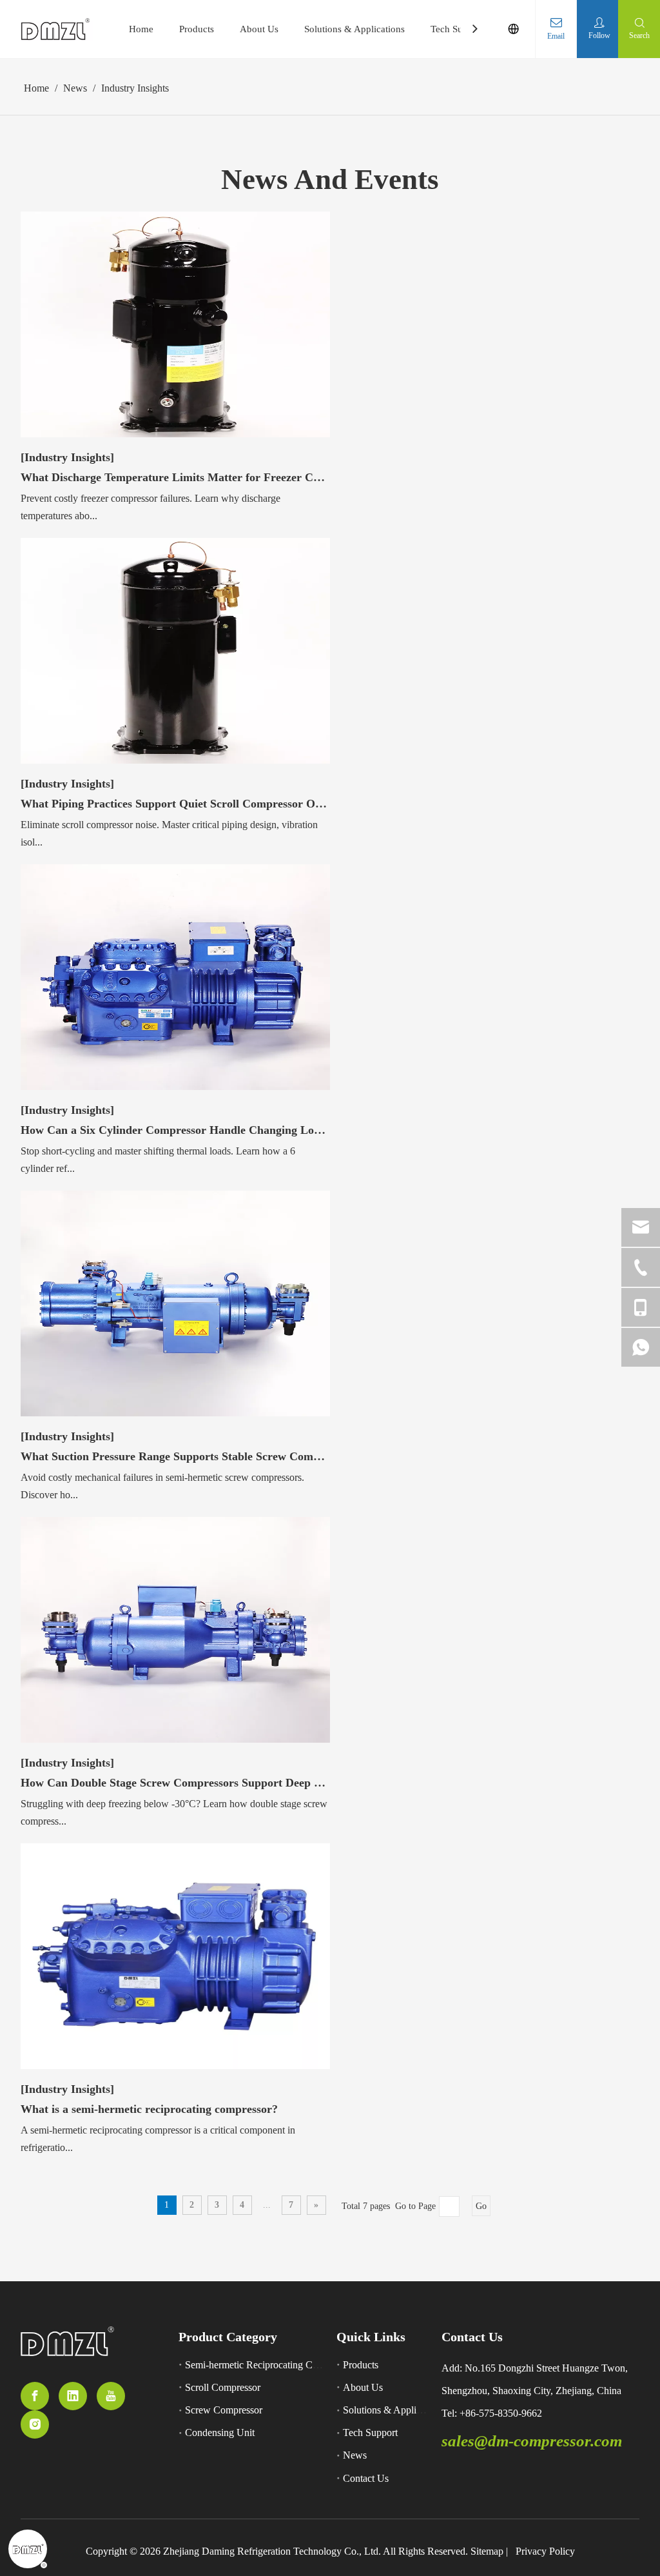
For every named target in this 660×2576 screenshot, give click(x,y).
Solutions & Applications (354, 29)
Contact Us (366, 2478)
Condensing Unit (220, 2432)
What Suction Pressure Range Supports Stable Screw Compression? (175, 1456)
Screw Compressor (224, 2410)
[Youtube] (111, 2396)
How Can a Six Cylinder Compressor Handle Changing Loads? (175, 1130)
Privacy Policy (545, 2551)
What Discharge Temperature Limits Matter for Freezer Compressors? (175, 477)
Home (141, 29)
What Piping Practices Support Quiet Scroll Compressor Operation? (175, 804)
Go (481, 2206)
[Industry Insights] (67, 457)
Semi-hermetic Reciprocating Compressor (270, 2365)
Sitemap (487, 2551)
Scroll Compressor (223, 2387)
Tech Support (457, 29)
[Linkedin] (73, 2396)
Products (197, 29)
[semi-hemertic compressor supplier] (67, 2342)
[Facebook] (35, 2396)
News (355, 2455)
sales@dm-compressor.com (532, 2441)
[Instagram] (35, 2424)
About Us (259, 29)
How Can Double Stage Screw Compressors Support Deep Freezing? (175, 1783)
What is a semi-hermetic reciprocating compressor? (149, 2109)
